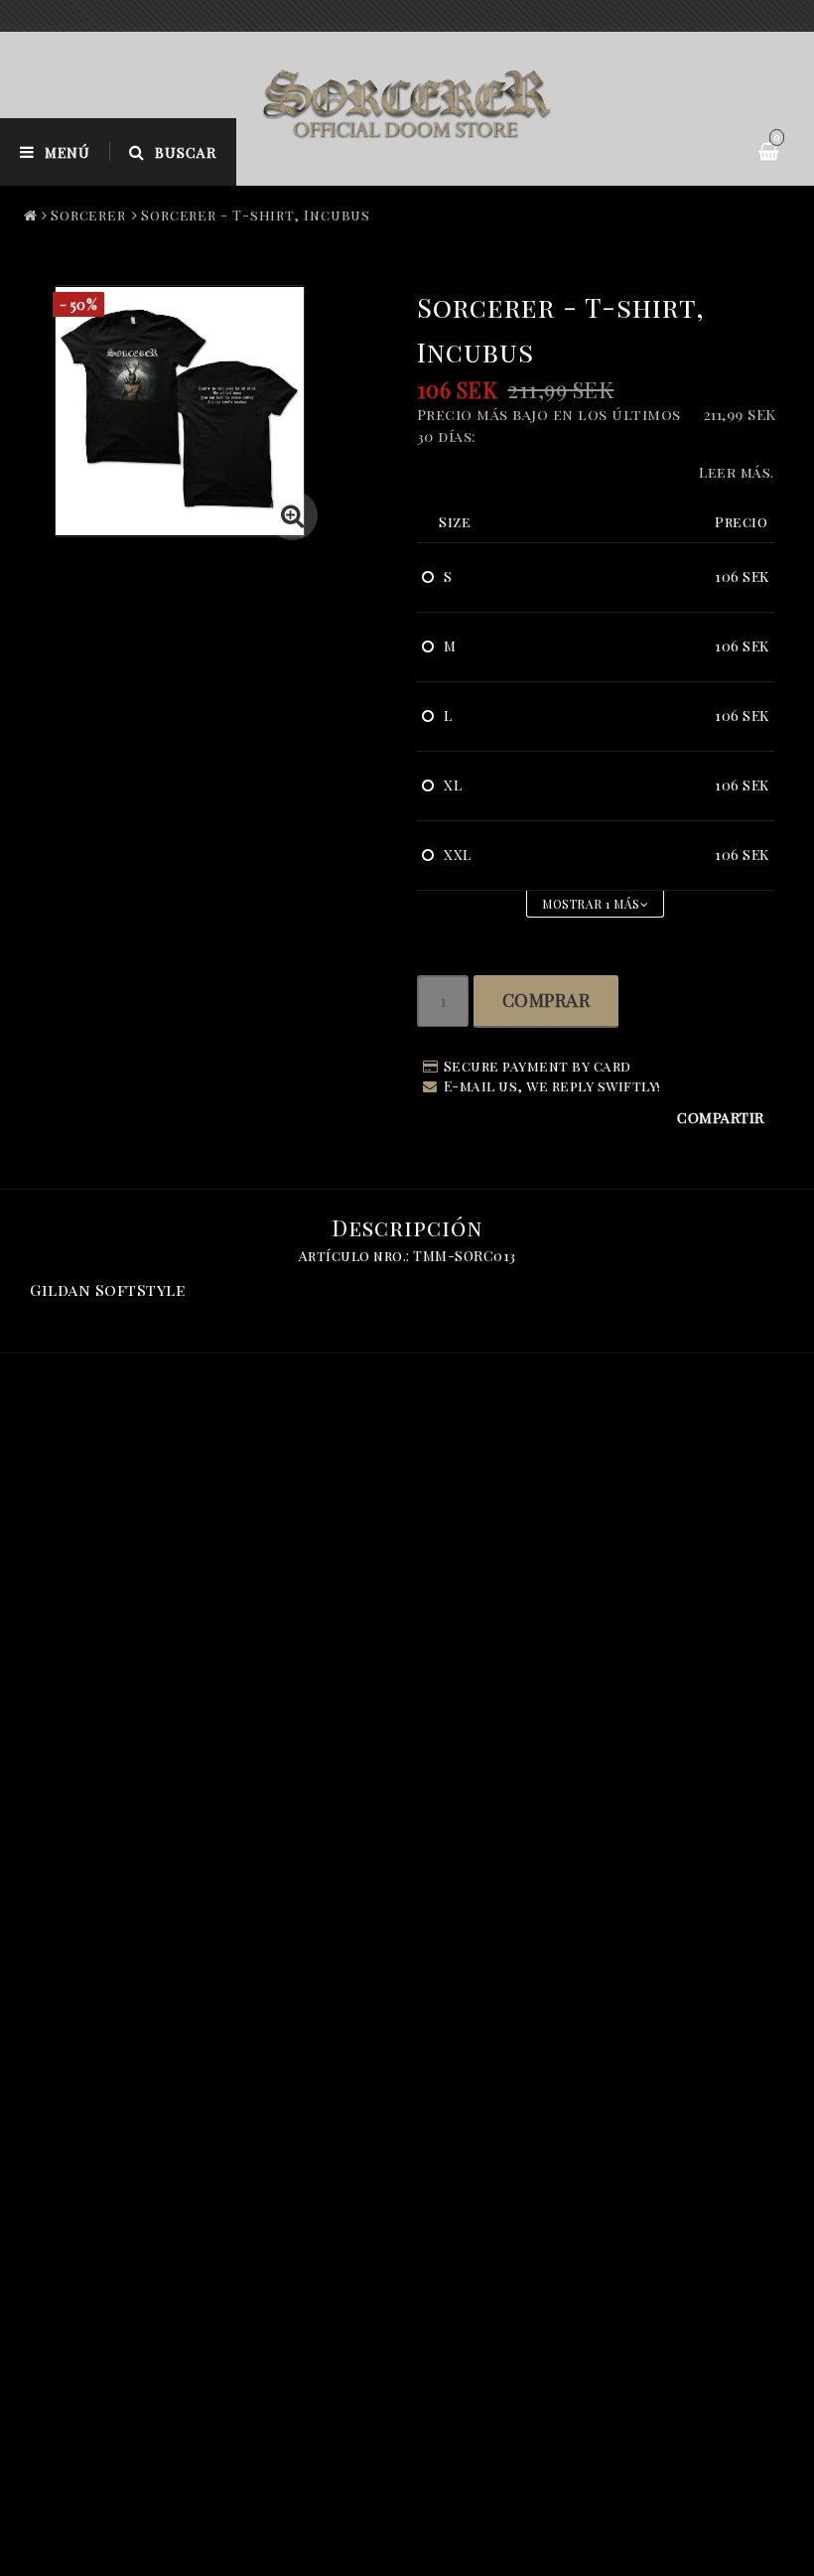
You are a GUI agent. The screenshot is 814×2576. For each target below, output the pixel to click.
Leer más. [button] (737, 472)
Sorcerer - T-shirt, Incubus (256, 215)
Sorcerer (88, 215)
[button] (293, 515)
